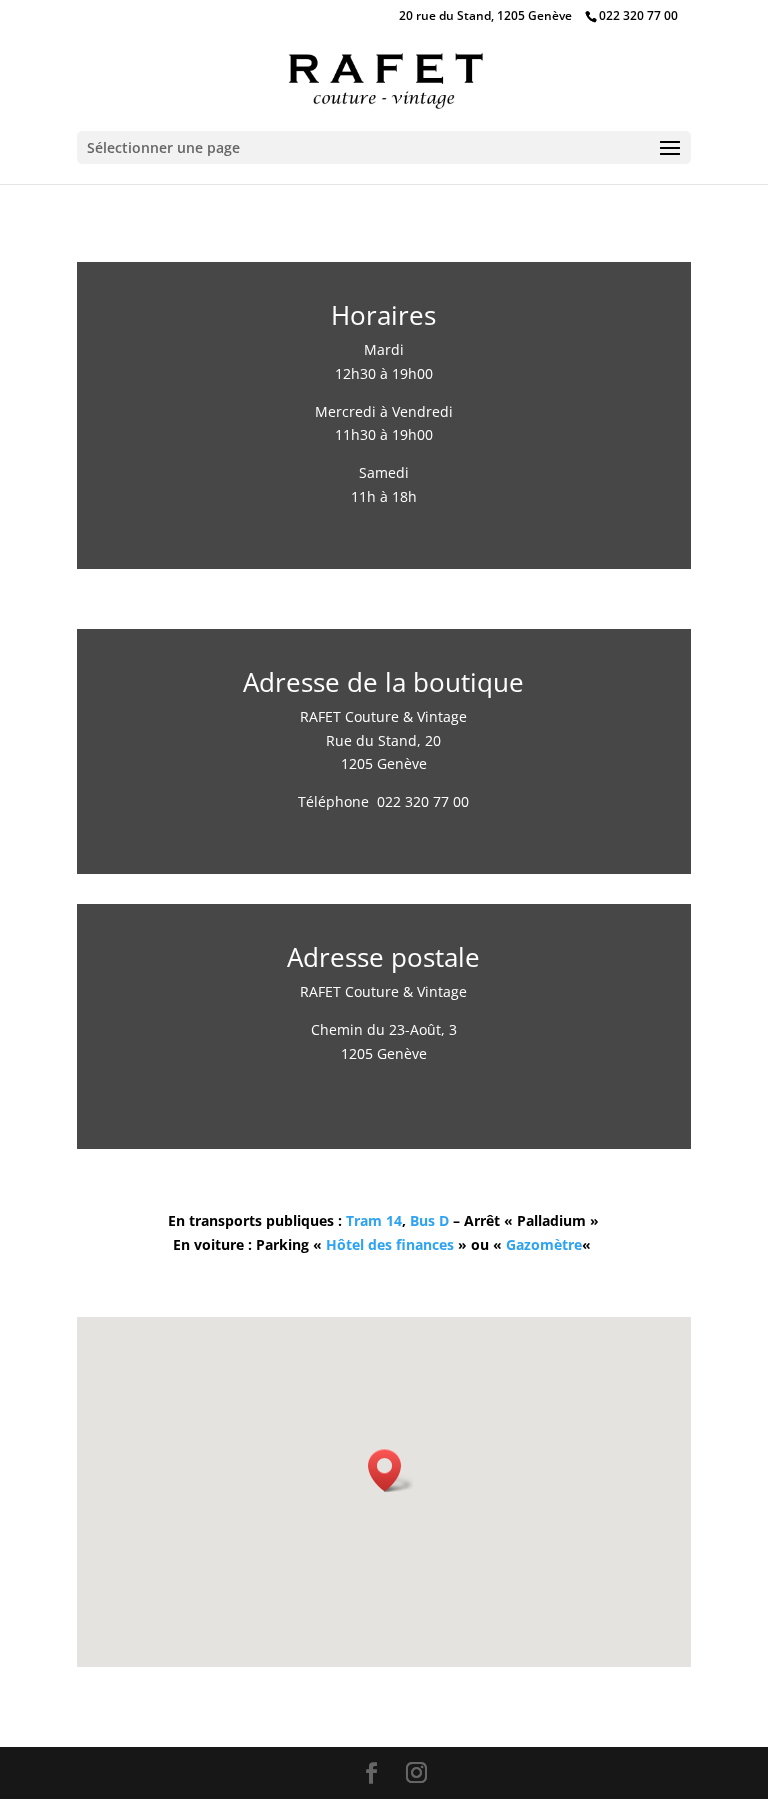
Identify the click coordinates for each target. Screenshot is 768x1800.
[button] (391, 1470)
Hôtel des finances (390, 1244)
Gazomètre (544, 1244)
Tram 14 (374, 1220)
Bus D (429, 1220)
